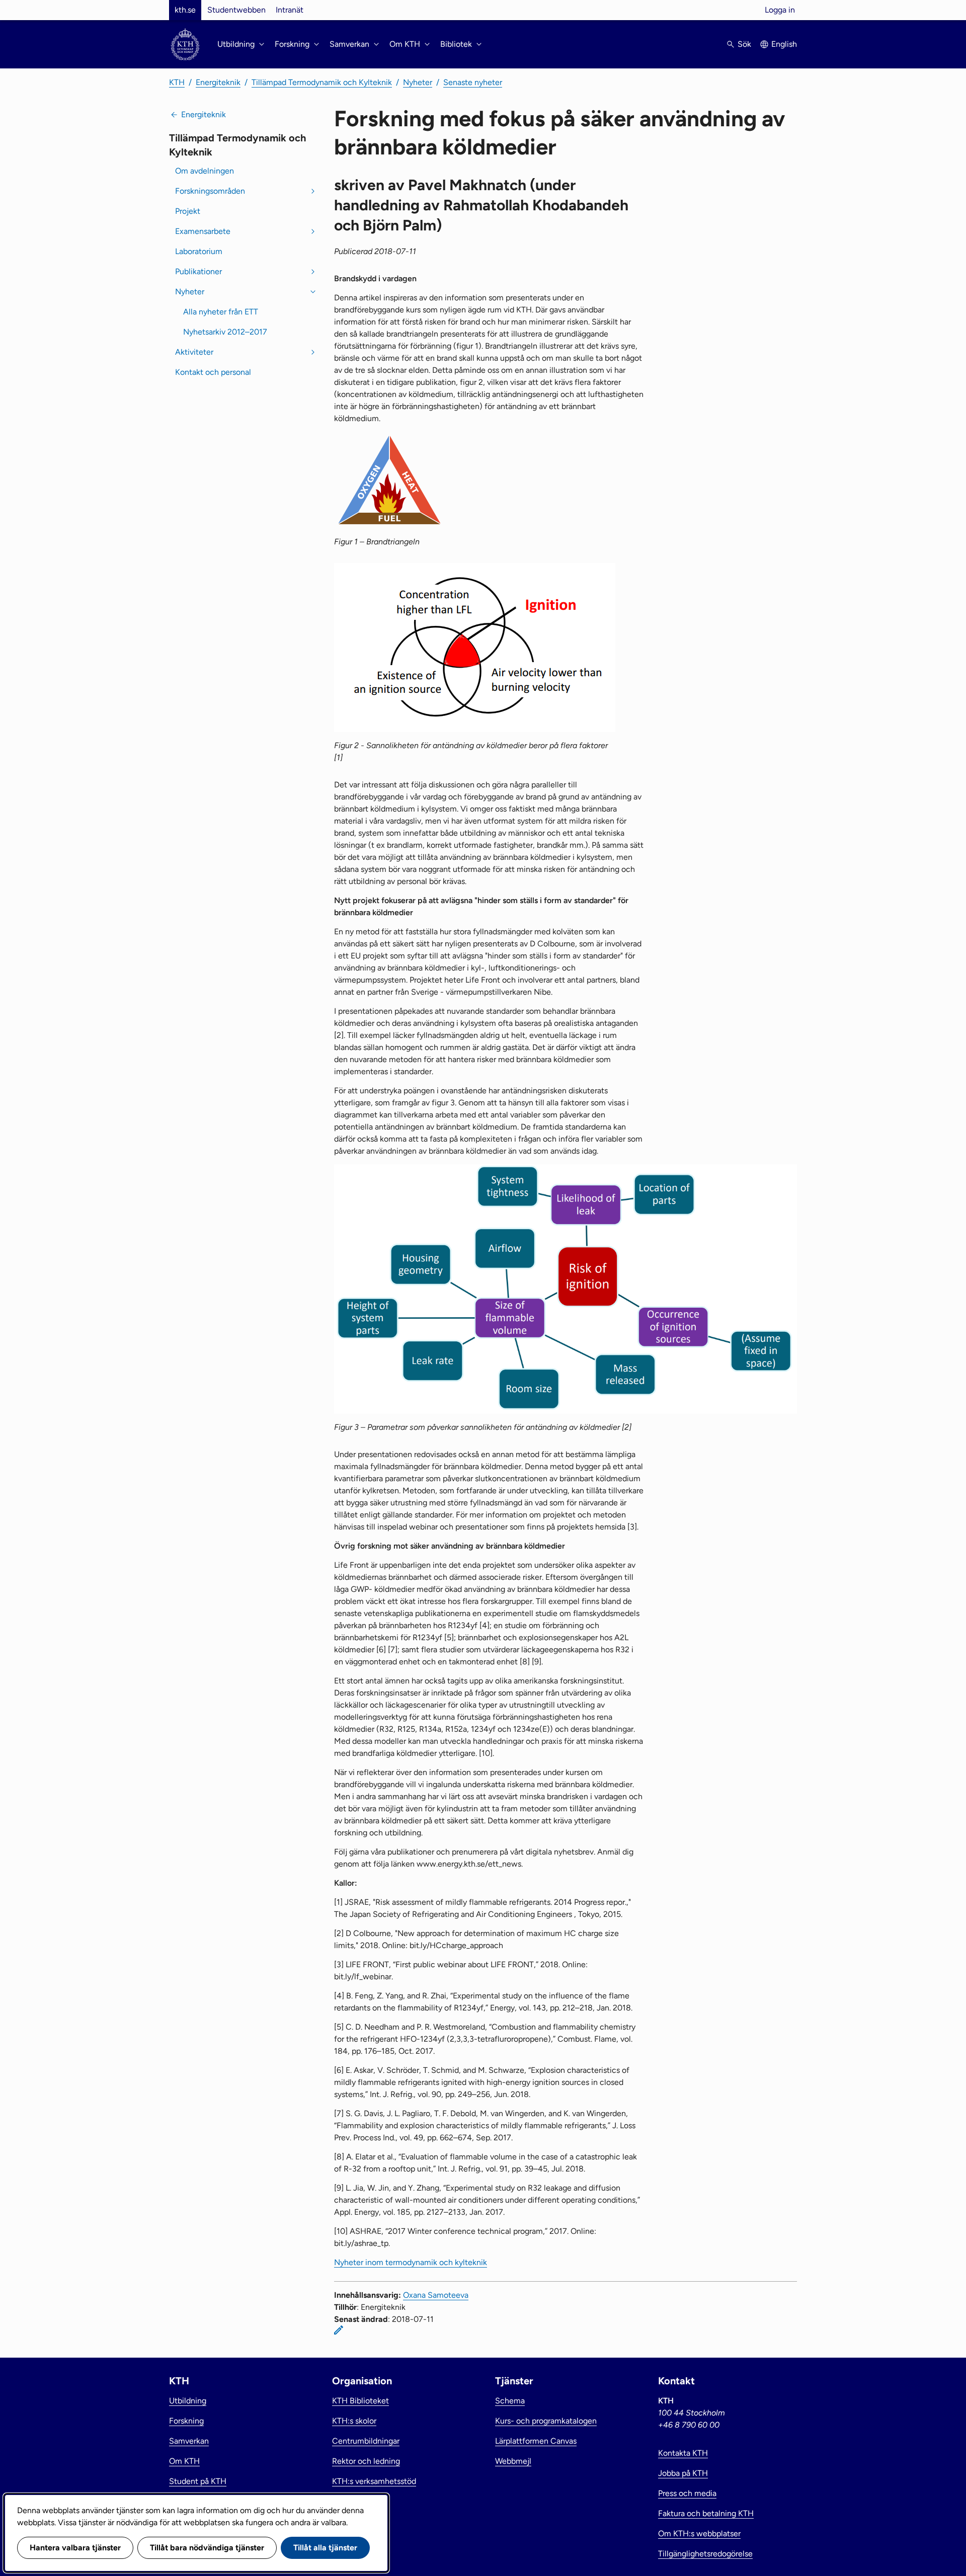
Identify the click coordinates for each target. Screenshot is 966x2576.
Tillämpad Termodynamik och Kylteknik (322, 82)
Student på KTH (198, 2481)
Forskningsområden (210, 191)
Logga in (780, 10)
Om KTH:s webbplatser (699, 2533)
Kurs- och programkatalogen (546, 2421)
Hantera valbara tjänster (75, 2548)
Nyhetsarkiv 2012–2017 (225, 332)
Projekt (188, 211)
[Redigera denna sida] (339, 2330)
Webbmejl (513, 2461)
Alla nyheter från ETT (221, 312)
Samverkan (189, 2441)
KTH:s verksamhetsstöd (374, 2481)
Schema (510, 2401)
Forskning (186, 2421)
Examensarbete (203, 231)
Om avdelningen (205, 171)
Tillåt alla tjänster (325, 2548)
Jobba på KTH (683, 2473)
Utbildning (188, 2401)
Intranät (290, 10)
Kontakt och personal (213, 372)
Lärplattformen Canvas (536, 2441)
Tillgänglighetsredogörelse (705, 2554)
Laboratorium (199, 251)
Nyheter (418, 82)
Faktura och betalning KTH (706, 2513)
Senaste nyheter (473, 82)
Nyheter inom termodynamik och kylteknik (411, 2262)
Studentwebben (236, 10)
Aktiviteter (194, 352)
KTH (177, 82)
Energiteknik (218, 82)
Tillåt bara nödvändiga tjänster (207, 2548)
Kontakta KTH (683, 2453)
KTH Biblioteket (360, 2401)
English (784, 44)
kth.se (185, 10)
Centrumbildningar (366, 2441)
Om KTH (184, 2461)
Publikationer (198, 271)
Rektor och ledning (366, 2461)
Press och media (687, 2493)
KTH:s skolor (354, 2421)
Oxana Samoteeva (436, 2295)
